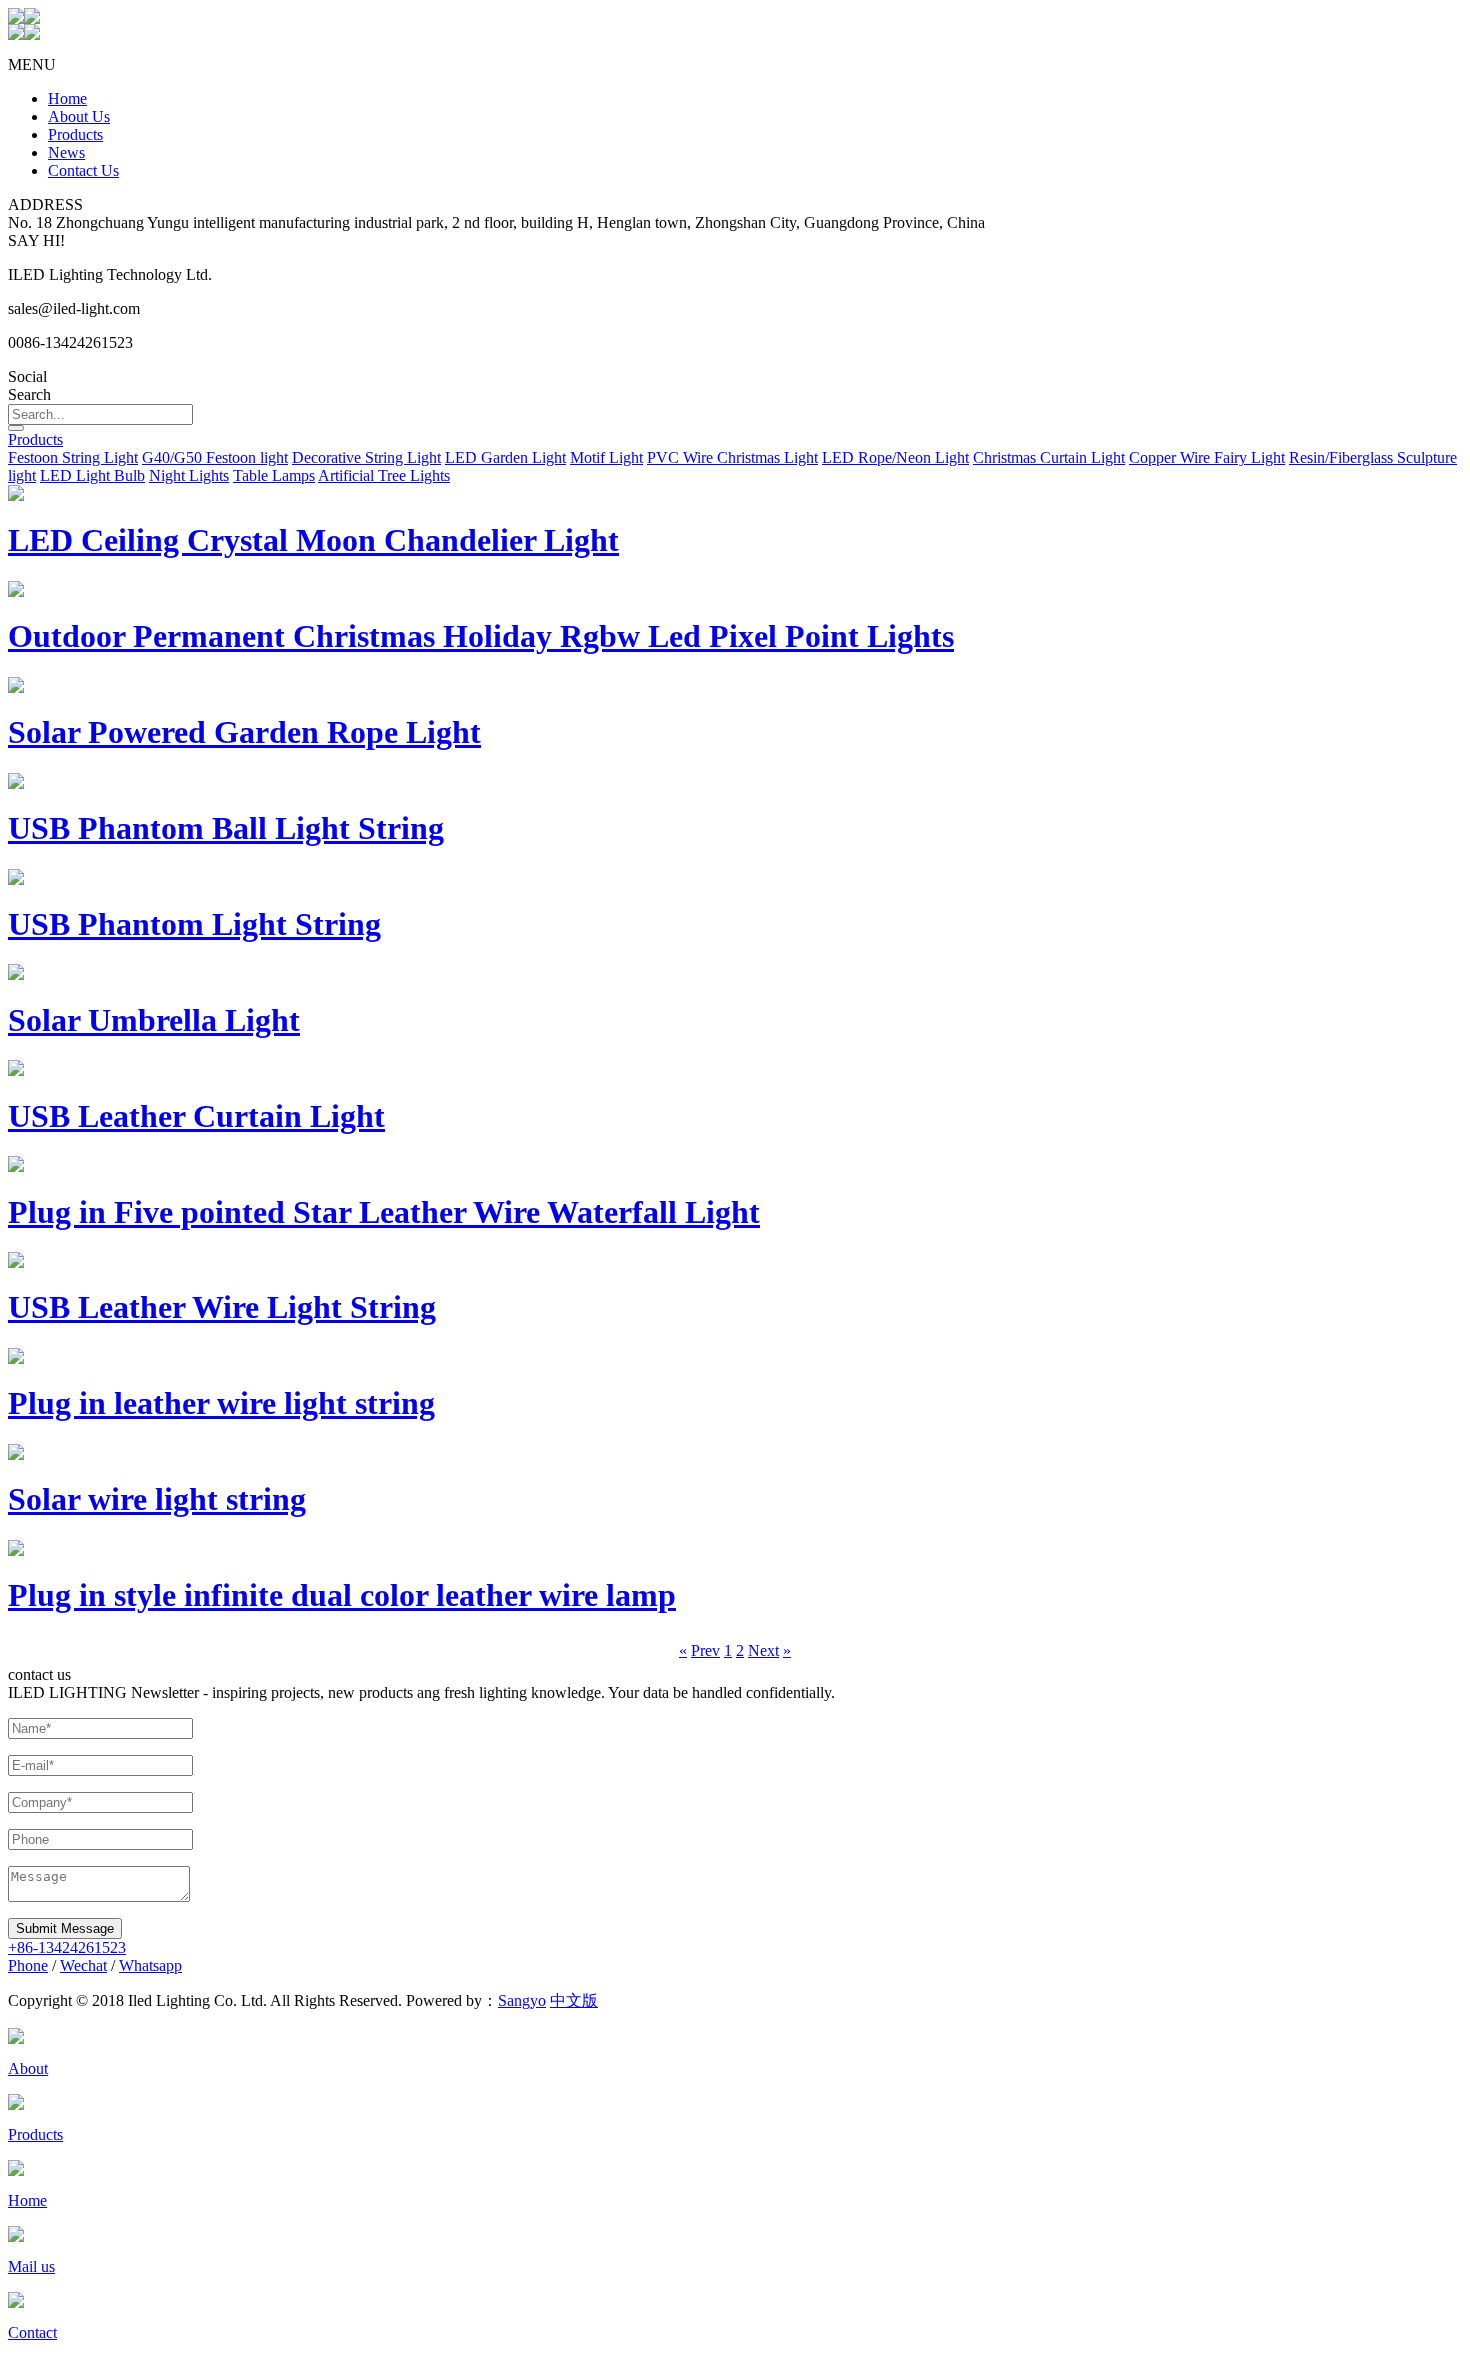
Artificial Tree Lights (384, 475)
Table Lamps (274, 475)
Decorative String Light (366, 457)
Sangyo (522, 2000)
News (66, 152)
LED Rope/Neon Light (895, 457)
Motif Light (606, 457)
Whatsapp (150, 1965)
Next (763, 1650)
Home (67, 98)
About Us (79, 116)
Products (75, 134)
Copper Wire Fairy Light (1207, 457)
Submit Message (65, 1928)
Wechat (83, 1965)
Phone (28, 1965)
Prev (705, 1650)
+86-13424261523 (67, 1947)
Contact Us (83, 170)
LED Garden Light (505, 457)
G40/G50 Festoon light (215, 457)
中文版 (574, 2000)
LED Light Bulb (92, 475)
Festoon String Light (73, 457)
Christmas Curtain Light (1049, 457)
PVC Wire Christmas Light (732, 457)
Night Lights (189, 475)
